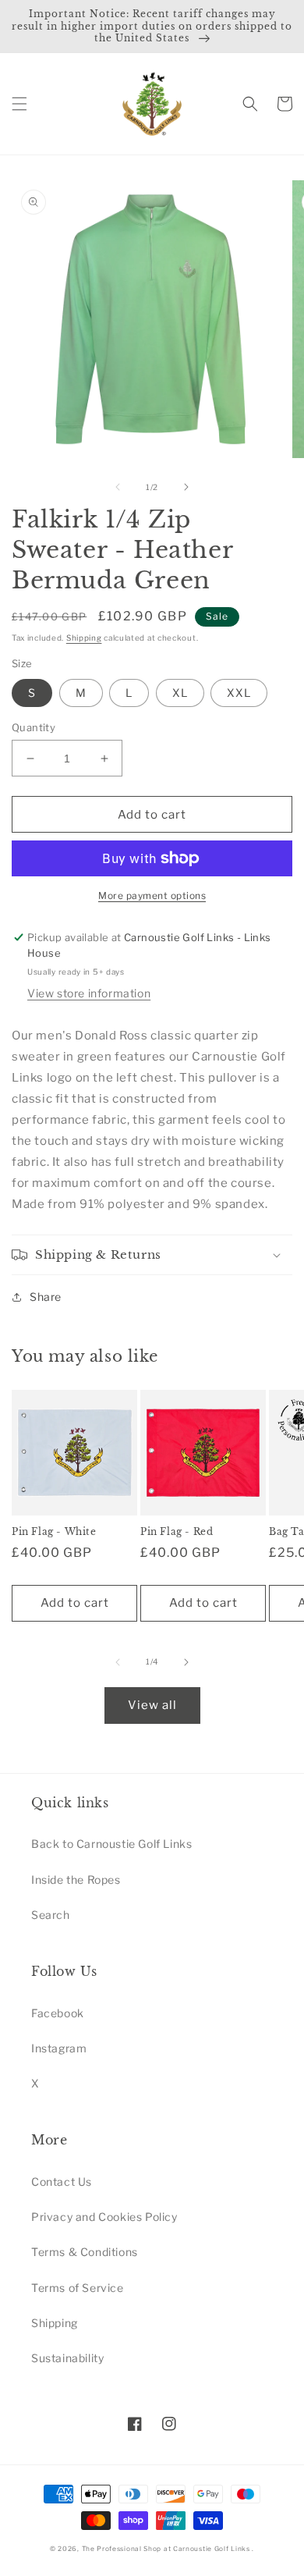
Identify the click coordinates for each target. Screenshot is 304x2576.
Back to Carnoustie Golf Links (111, 1844)
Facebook (58, 2013)
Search (51, 1915)
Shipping (84, 638)
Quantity (34, 727)
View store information (89, 993)
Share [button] (46, 1297)
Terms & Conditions (85, 2252)
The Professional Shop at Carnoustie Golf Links (166, 2549)
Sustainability (67, 2358)
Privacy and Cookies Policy (104, 2217)
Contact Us (62, 2182)
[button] (19, 104)
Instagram (59, 2048)
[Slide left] (118, 487)
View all (152, 1705)
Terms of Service (78, 2288)
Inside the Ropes (76, 1880)
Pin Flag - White (54, 1531)
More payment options (152, 895)
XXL (239, 693)
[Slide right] (186, 487)
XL (180, 693)
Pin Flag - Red (177, 1531)
